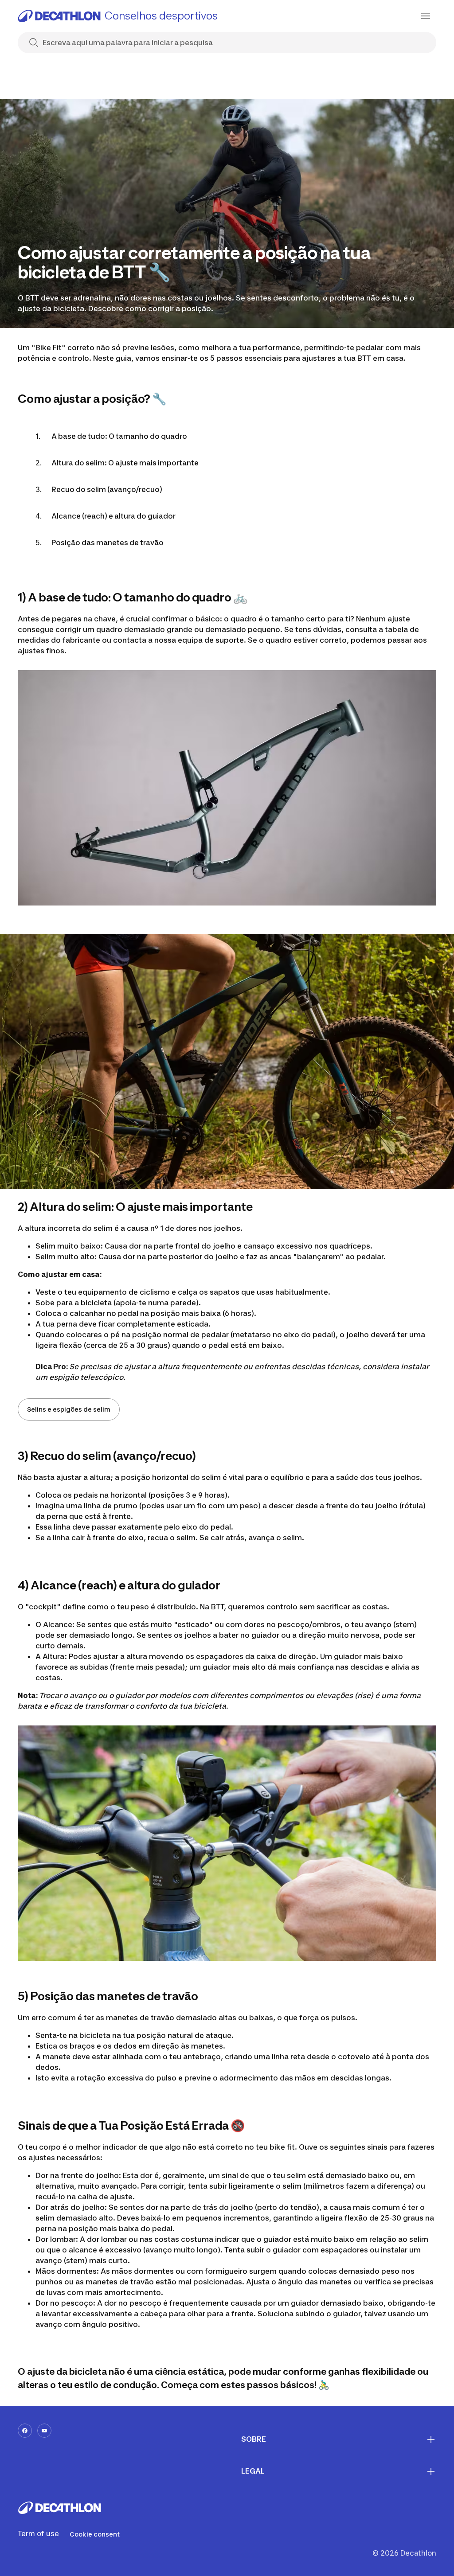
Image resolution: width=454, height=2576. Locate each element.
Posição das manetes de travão (108, 543)
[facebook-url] (25, 2431)
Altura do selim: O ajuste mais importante (125, 463)
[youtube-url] (44, 2431)
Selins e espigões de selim (69, 1409)
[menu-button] (426, 16)
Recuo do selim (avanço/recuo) (107, 489)
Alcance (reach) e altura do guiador (113, 516)
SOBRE (254, 2439)
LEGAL (253, 2471)
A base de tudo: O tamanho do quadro (119, 436)
